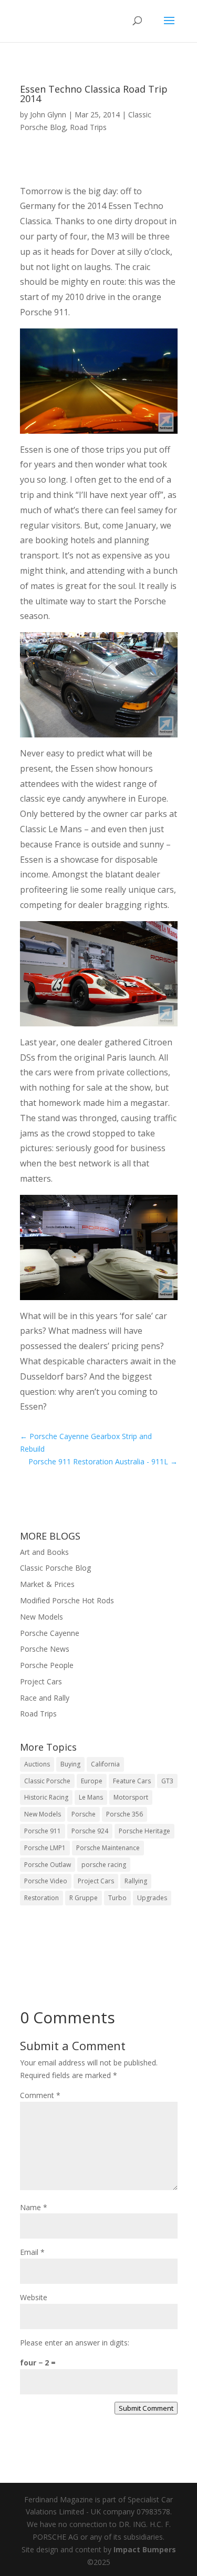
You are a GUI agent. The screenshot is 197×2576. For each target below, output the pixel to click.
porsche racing (104, 1865)
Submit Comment (146, 2408)
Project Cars (41, 1681)
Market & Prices (47, 1584)
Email (32, 2252)
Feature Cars (132, 1781)
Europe (92, 1781)
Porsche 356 (125, 1814)
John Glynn (48, 114)
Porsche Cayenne (50, 1633)
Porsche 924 (90, 1831)
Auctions (37, 1764)
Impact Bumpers (145, 2549)
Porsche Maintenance (108, 1848)
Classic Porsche (47, 1781)
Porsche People (47, 1665)
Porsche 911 (43, 1831)
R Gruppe (84, 1898)
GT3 (167, 1781)
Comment (40, 2095)
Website (34, 2297)
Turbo (117, 1898)
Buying (70, 1764)
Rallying (136, 1881)
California (105, 1764)
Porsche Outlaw (48, 1865)
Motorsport (131, 1797)
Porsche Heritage (144, 1831)
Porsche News (45, 1649)
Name (34, 2207)
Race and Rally (45, 1698)
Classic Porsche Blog (55, 1568)
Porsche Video (46, 1881)
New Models (42, 1617)
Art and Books (44, 1552)
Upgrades (152, 1898)
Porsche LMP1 (45, 1848)
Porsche (84, 1814)
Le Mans (91, 1797)
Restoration (42, 1898)
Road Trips (88, 127)
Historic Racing (46, 1797)
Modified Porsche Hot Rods (67, 1600)
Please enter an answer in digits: (75, 2343)
